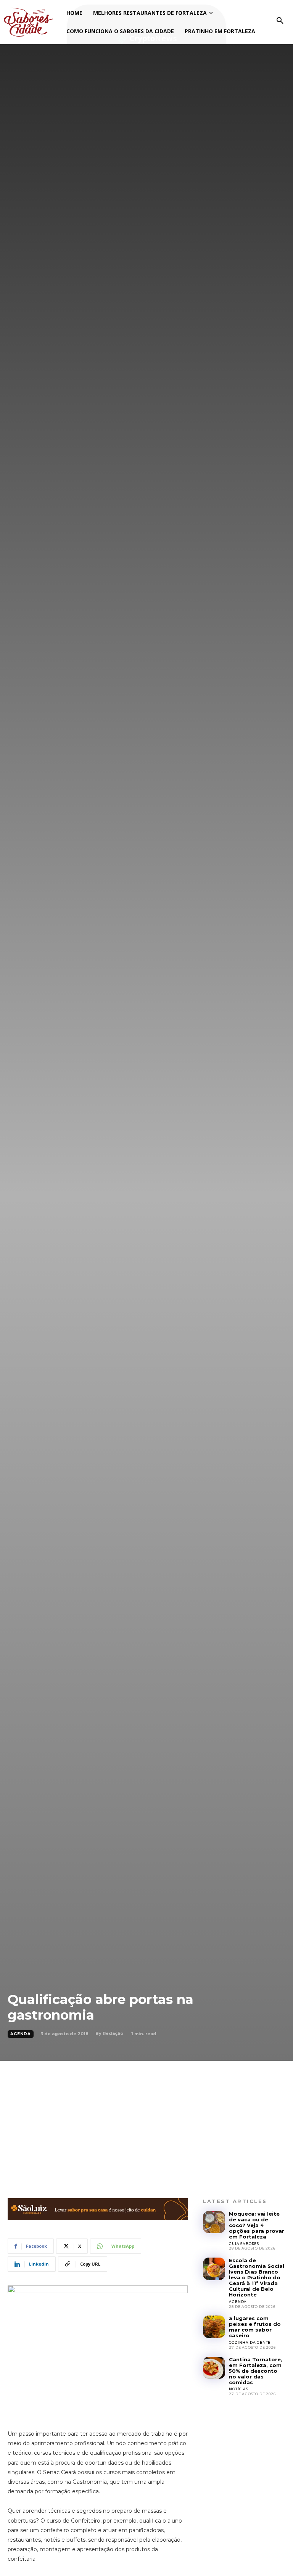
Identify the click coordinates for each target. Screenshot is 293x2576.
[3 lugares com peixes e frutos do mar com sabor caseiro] (214, 2327)
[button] (280, 21)
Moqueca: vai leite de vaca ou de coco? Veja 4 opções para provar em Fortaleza (257, 2225)
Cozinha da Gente (250, 2342)
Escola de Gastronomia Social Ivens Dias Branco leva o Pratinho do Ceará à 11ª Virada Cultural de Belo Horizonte (257, 2277)
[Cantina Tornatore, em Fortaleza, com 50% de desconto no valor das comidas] (214, 2368)
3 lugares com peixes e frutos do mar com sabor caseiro (255, 2327)
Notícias (238, 2389)
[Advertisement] (146, 2118)
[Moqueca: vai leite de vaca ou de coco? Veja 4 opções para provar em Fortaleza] (214, 2222)
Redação (113, 2033)
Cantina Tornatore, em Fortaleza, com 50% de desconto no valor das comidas (256, 2371)
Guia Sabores (244, 2244)
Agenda (21, 2034)
